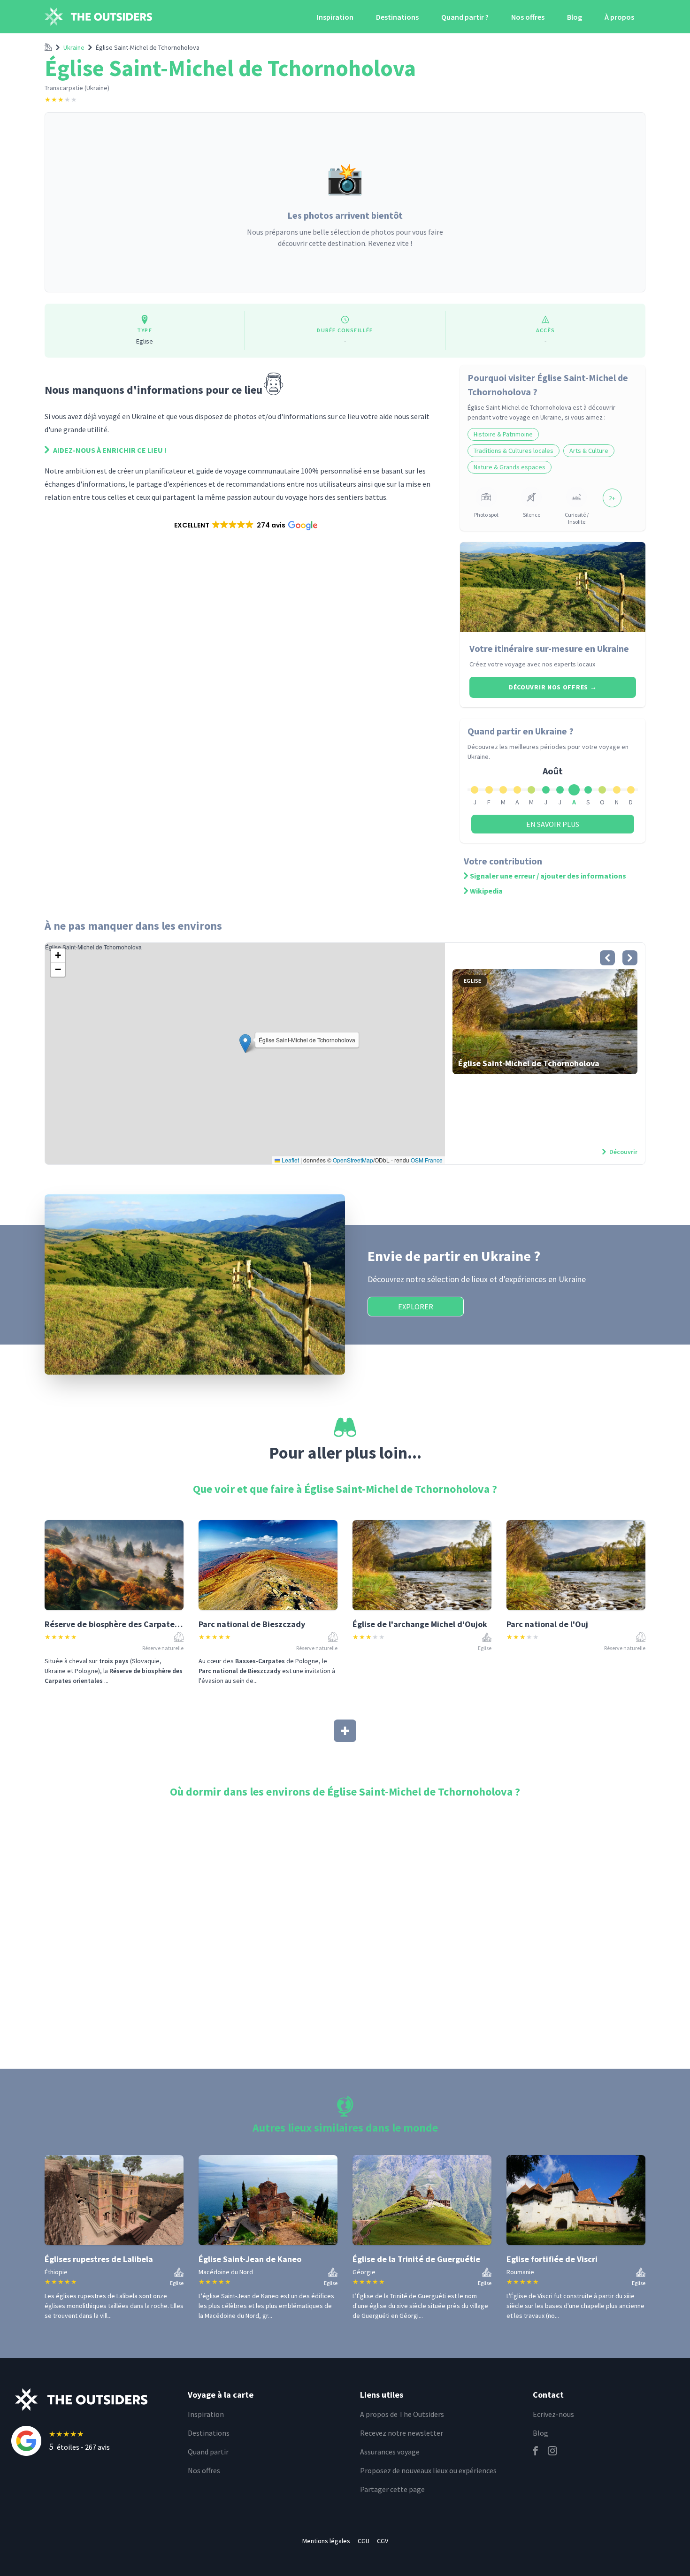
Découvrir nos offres (553, 687)
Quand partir (208, 2452)
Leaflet (290, 1160)
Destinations (397, 17)
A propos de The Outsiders (402, 2414)
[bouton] (607, 958)
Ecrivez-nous (553, 2414)
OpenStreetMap (353, 1160)
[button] (245, 525)
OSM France (427, 1160)
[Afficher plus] (345, 1731)
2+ (612, 498)
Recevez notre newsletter (402, 2433)
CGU (364, 2541)
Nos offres (528, 17)
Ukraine (74, 47)
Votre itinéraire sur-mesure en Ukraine (549, 648)
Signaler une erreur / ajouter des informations (548, 876)
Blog (575, 17)
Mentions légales (326, 2541)
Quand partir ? (465, 17)
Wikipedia (486, 891)
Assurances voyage (390, 2452)
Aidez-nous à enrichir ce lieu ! (109, 450)
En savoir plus (553, 824)
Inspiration (335, 17)
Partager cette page (392, 2489)
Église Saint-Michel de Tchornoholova (148, 47)
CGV (383, 2541)
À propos (619, 17)
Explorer (416, 1307)
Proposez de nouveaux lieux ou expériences (428, 2470)
